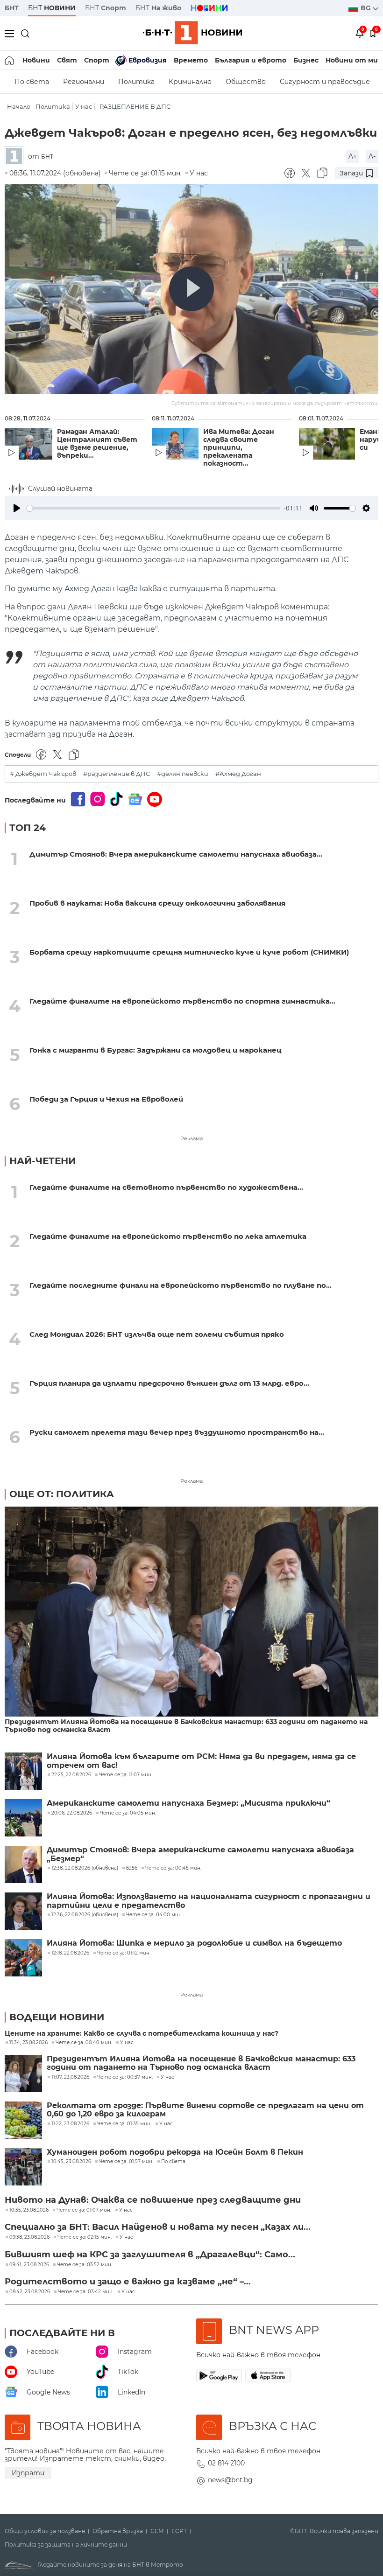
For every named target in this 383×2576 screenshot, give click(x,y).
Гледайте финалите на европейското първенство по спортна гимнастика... (182, 1001)
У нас (84, 107)
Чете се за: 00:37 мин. (125, 2077)
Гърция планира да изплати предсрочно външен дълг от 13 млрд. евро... (169, 1383)
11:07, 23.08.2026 (70, 2077)
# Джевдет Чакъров (43, 774)
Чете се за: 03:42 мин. (86, 2292)
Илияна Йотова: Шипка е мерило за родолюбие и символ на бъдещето (194, 1943)
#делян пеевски (183, 774)
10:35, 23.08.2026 (29, 2210)
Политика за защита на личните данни (66, 2545)
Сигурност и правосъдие (325, 82)
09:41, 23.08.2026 (29, 2265)
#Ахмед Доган (238, 774)
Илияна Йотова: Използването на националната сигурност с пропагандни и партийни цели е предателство (209, 1901)
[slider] (153, 508)
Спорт (97, 60)
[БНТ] (16, 157)
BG (367, 8)
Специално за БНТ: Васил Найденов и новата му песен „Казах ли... (158, 2227)
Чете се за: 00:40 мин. (84, 2043)
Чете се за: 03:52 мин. (85, 2265)
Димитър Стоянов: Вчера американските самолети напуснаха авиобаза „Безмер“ (200, 1854)
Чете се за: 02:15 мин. (85, 2237)
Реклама (191, 1138)
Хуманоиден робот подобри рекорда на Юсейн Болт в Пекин (175, 2152)
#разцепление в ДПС (117, 774)
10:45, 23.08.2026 (71, 2162)
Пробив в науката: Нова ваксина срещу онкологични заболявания (157, 903)
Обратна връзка (118, 2531)
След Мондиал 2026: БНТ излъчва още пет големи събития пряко (157, 1334)
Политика (136, 82)
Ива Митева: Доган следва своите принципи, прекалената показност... (239, 448)
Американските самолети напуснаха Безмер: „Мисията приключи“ (188, 1803)
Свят (67, 60)
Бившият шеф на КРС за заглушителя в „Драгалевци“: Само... (150, 2255)
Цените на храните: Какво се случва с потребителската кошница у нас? (142, 2034)
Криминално (190, 82)
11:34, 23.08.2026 (28, 2043)
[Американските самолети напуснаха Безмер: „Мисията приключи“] (23, 1818)
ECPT (179, 2531)
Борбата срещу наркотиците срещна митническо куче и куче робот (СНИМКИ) (189, 952)
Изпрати (28, 2473)
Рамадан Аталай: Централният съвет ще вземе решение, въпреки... (97, 444)
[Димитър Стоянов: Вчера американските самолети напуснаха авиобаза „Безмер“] (23, 1864)
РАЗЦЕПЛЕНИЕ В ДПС (135, 107)
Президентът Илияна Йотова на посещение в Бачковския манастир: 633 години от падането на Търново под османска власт (186, 1726)
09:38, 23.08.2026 (29, 2237)
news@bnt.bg (230, 2480)
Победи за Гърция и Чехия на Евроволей (106, 1099)
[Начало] (10, 60)
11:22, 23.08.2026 (70, 2124)
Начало (19, 107)
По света (32, 82)
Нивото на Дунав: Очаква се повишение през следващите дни (153, 2200)
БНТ (12, 8)
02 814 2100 (226, 2463)
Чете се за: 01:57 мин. (126, 2162)
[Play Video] (191, 289)
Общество (246, 82)
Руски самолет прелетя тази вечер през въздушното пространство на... (177, 1432)
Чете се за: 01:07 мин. (84, 2210)
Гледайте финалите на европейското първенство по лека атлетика (168, 1236)
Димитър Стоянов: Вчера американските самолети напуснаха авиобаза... (176, 854)
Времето (191, 60)
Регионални (84, 82)
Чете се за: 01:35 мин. (124, 2124)
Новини (36, 60)
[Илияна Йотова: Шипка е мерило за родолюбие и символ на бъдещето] (23, 1958)
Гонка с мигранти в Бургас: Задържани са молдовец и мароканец (156, 1050)
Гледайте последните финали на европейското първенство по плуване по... (181, 1285)
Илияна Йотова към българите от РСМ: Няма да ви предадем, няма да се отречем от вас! (201, 1761)
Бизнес (306, 60)
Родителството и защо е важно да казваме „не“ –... (128, 2282)
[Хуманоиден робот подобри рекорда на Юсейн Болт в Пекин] (23, 2167)
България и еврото (251, 60)
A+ (353, 156)
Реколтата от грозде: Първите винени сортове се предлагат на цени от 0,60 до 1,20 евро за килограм (205, 2110)
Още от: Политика (62, 1494)
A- (372, 156)
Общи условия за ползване (45, 2531)
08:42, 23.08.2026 (30, 2292)
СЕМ (157, 2531)
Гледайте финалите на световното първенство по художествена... (166, 1187)
